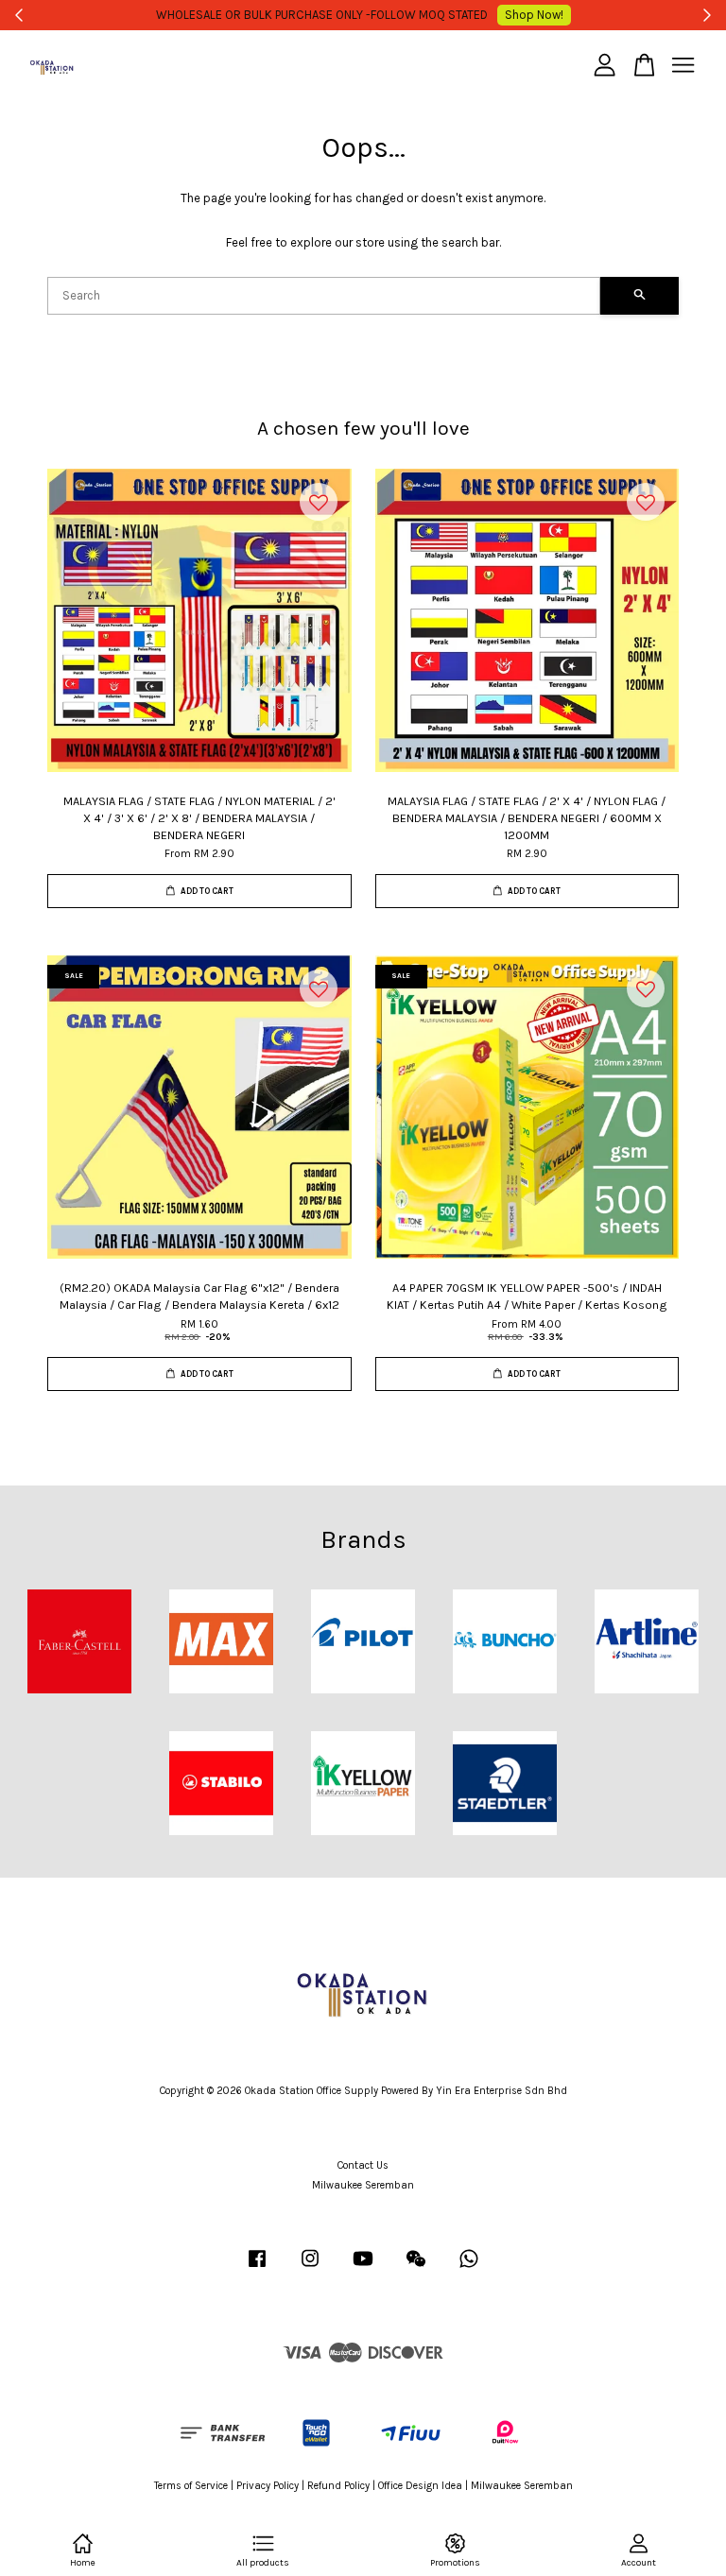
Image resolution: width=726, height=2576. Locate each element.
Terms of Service (191, 2486)
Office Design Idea (420, 2486)
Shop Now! (534, 15)
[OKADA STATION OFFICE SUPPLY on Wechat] (416, 2268)
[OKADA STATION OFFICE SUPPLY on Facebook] (257, 2268)
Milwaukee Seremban (363, 2185)
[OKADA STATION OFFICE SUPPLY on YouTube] (363, 2268)
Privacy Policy (268, 2486)
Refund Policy (338, 2486)
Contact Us (363, 2165)
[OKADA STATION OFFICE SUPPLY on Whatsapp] (469, 2268)
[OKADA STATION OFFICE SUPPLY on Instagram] (310, 2268)
